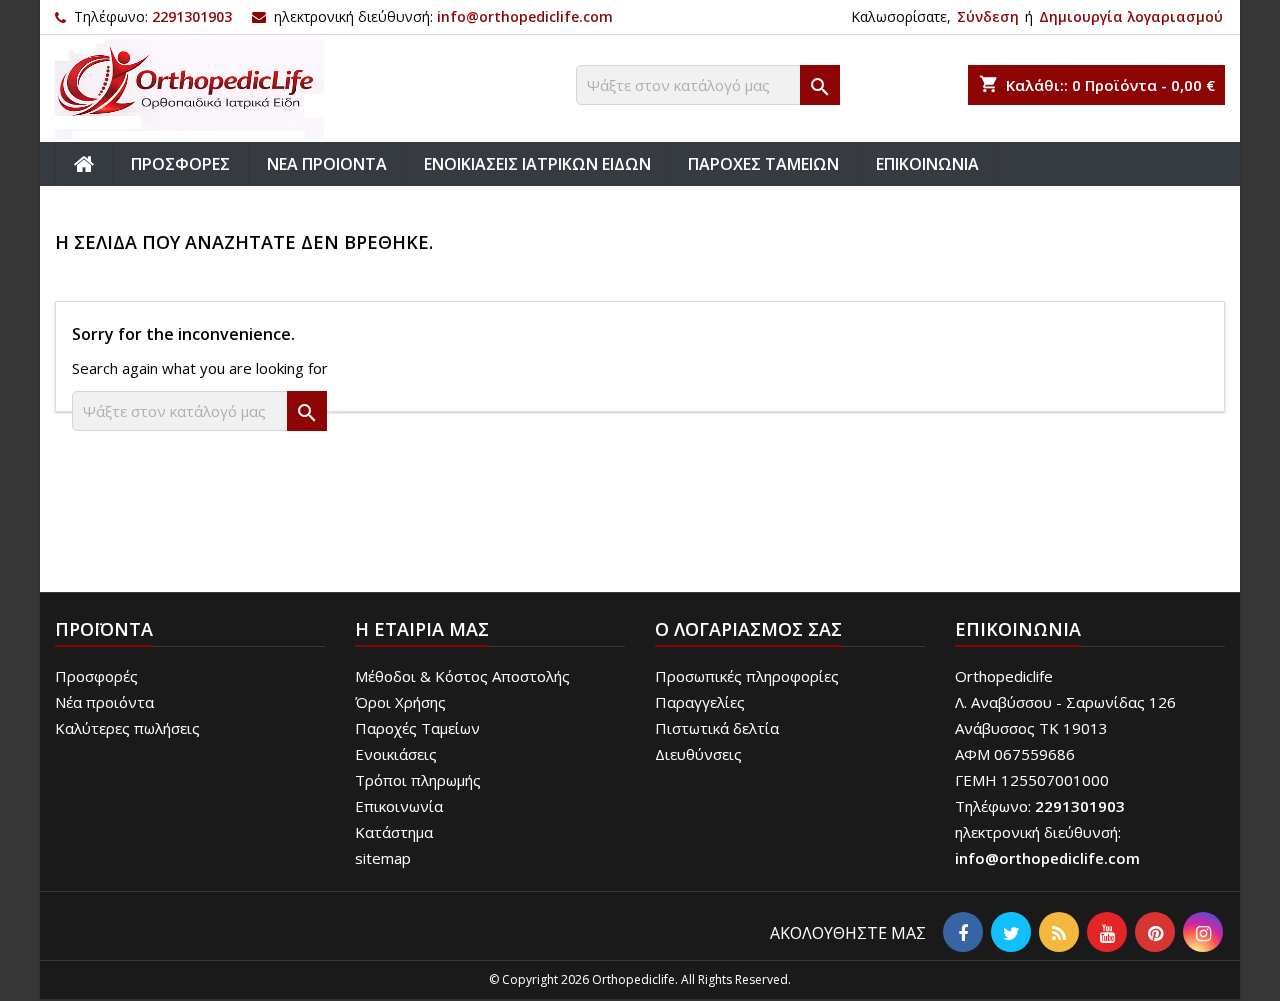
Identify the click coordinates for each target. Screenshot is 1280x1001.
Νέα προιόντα (104, 702)
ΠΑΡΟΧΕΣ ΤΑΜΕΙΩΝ (763, 164)
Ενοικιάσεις (396, 754)
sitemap (383, 858)
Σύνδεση (988, 16)
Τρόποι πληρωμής (418, 780)
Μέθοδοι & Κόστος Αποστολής (462, 676)
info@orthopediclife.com (525, 16)
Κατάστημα (394, 832)
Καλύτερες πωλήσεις (127, 728)
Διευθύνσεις (698, 754)
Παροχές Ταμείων (417, 728)
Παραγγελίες (700, 702)
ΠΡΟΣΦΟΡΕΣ (180, 164)
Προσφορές (96, 676)
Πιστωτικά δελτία (717, 728)
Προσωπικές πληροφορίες (747, 676)
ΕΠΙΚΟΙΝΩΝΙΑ (927, 164)
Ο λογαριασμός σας (748, 629)
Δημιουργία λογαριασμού (1131, 16)
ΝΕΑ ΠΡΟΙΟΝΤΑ (327, 164)
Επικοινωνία (399, 806)
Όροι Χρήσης (400, 702)
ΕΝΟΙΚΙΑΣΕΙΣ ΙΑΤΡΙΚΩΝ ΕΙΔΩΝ (537, 164)
